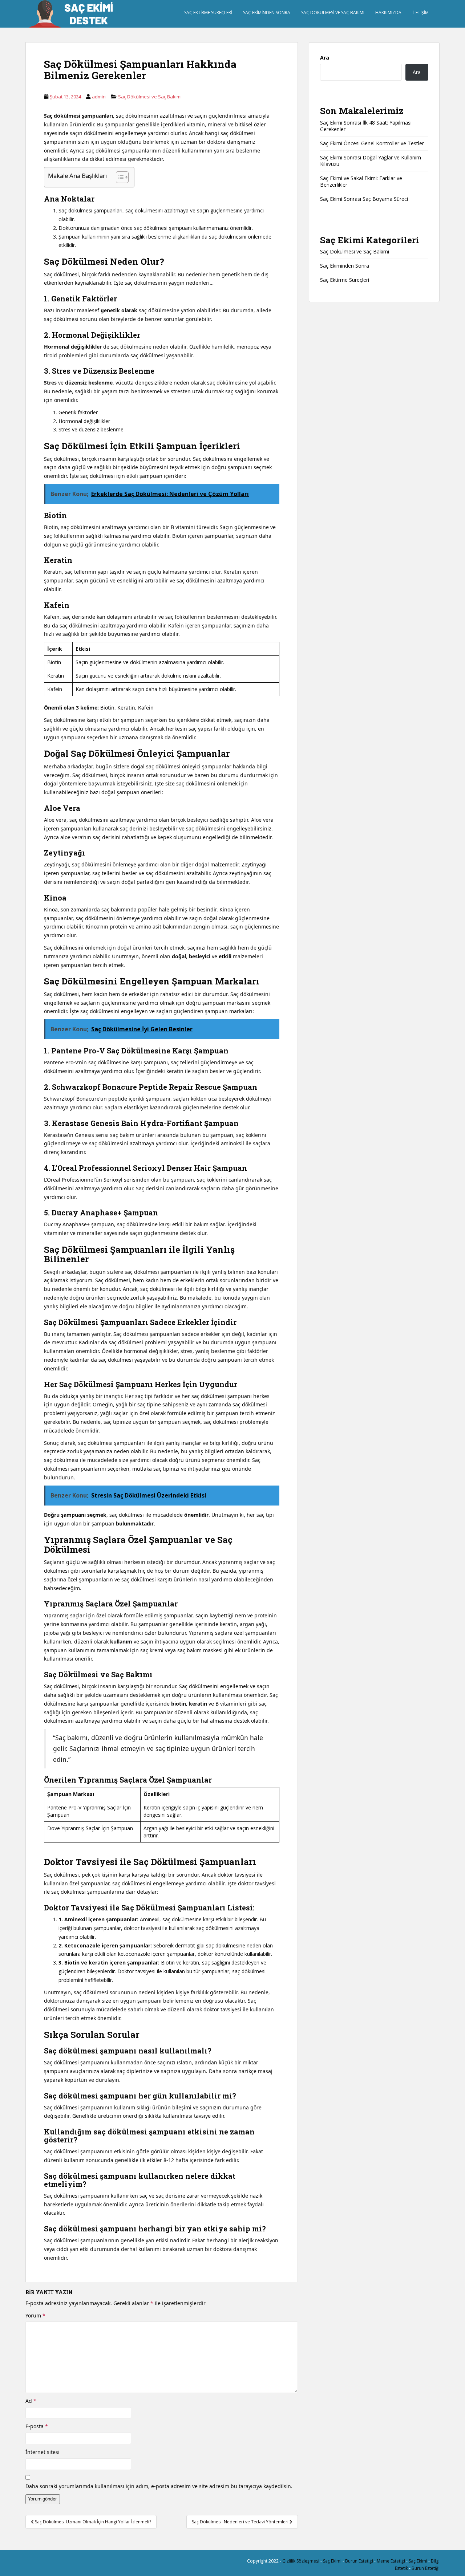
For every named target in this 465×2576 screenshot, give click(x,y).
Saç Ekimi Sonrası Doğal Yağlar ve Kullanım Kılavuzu (371, 161)
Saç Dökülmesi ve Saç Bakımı (333, 13)
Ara (325, 58)
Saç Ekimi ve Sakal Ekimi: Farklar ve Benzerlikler (361, 181)
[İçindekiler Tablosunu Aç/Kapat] (119, 177)
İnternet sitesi (43, 2452)
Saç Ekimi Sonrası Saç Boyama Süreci (364, 199)
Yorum (35, 2315)
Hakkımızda (388, 13)
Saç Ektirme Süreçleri (208, 13)
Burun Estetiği (359, 2561)
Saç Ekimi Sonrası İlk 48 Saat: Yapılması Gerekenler (366, 126)
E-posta (37, 2426)
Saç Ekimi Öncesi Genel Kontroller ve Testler (372, 143)
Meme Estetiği (391, 2561)
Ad (31, 2401)
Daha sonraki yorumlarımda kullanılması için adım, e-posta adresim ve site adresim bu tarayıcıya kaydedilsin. (159, 2486)
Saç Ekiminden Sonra (267, 13)
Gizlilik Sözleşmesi (301, 2561)
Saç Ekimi (332, 2561)
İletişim (420, 13)
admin (99, 97)
